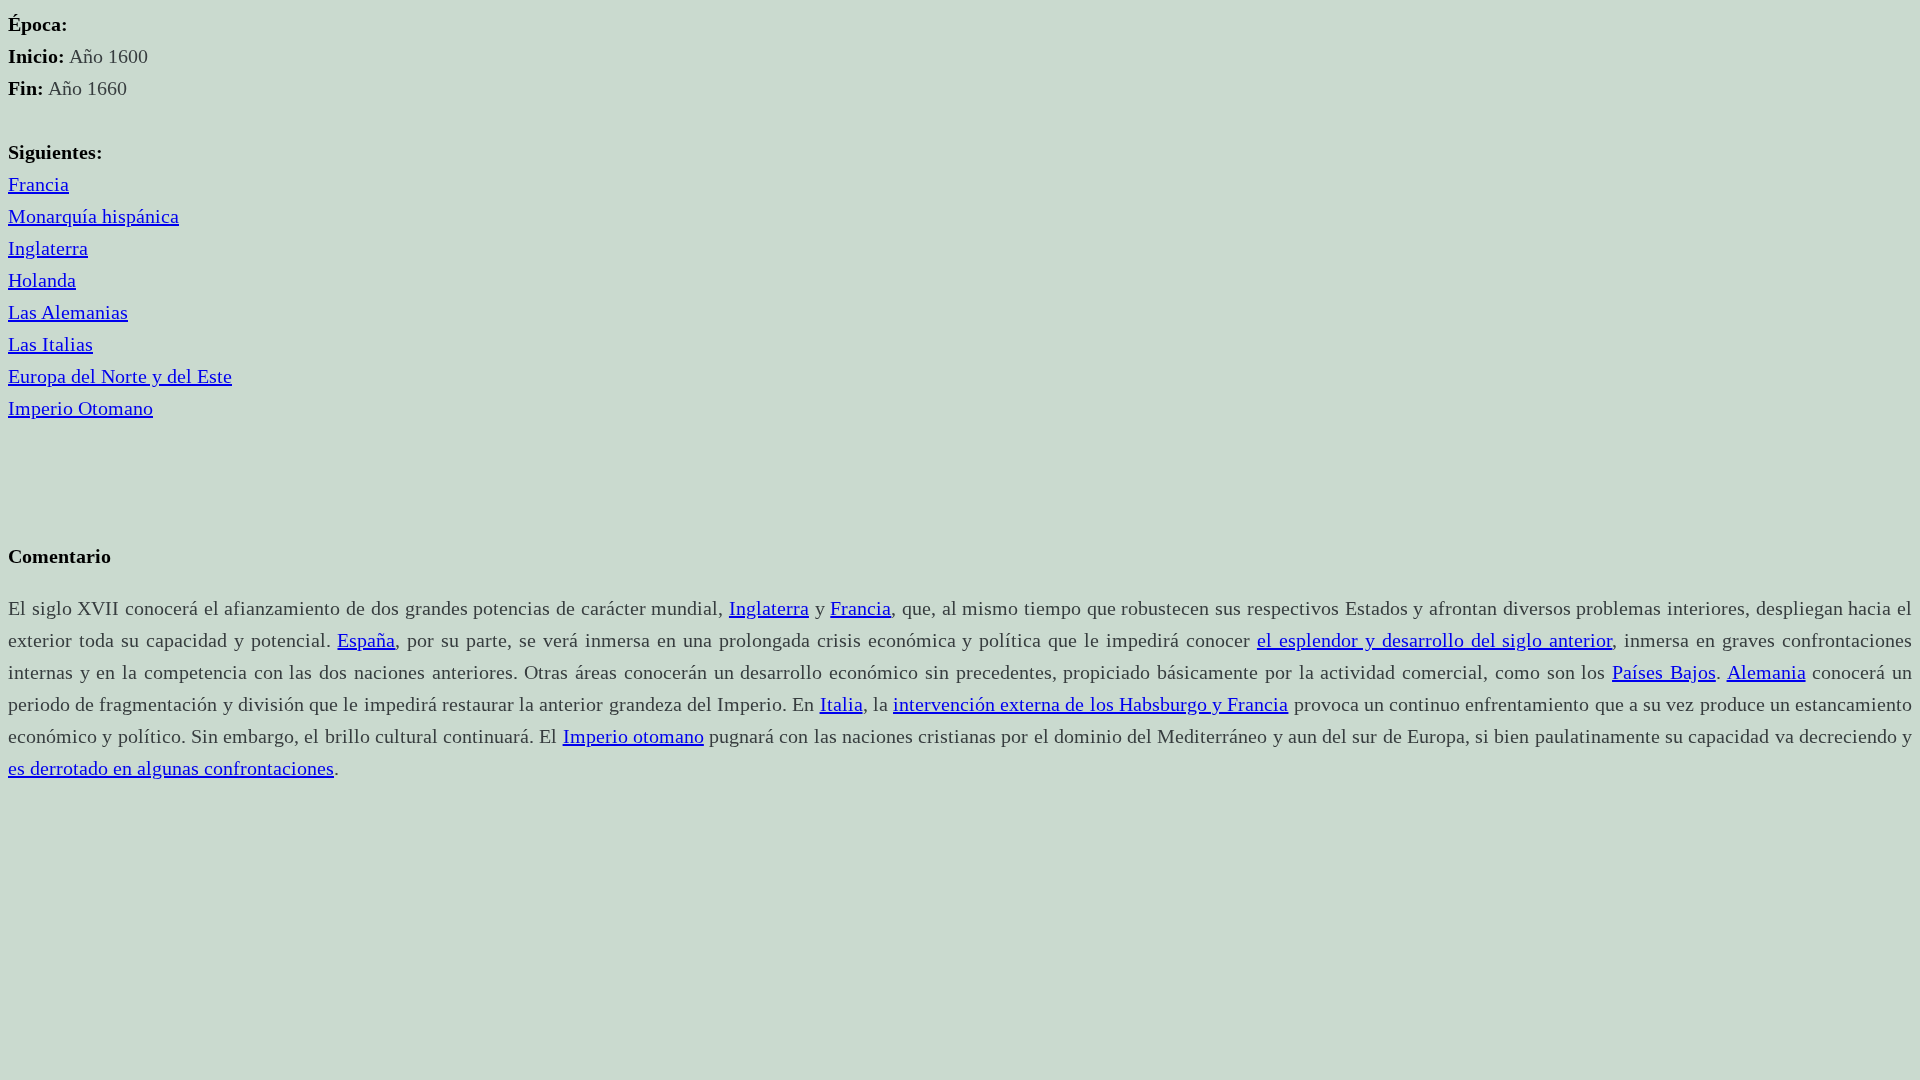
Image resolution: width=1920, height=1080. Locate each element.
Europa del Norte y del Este (120, 376)
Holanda (42, 280)
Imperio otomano (633, 736)
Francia (38, 184)
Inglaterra (48, 248)
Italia (841, 704)
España (366, 640)
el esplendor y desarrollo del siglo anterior (1434, 640)
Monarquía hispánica (93, 216)
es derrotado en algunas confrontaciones (171, 768)
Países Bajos (1664, 672)
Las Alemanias (68, 312)
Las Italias (50, 344)
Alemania (1766, 672)
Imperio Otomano (80, 408)
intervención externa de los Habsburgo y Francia (1090, 704)
